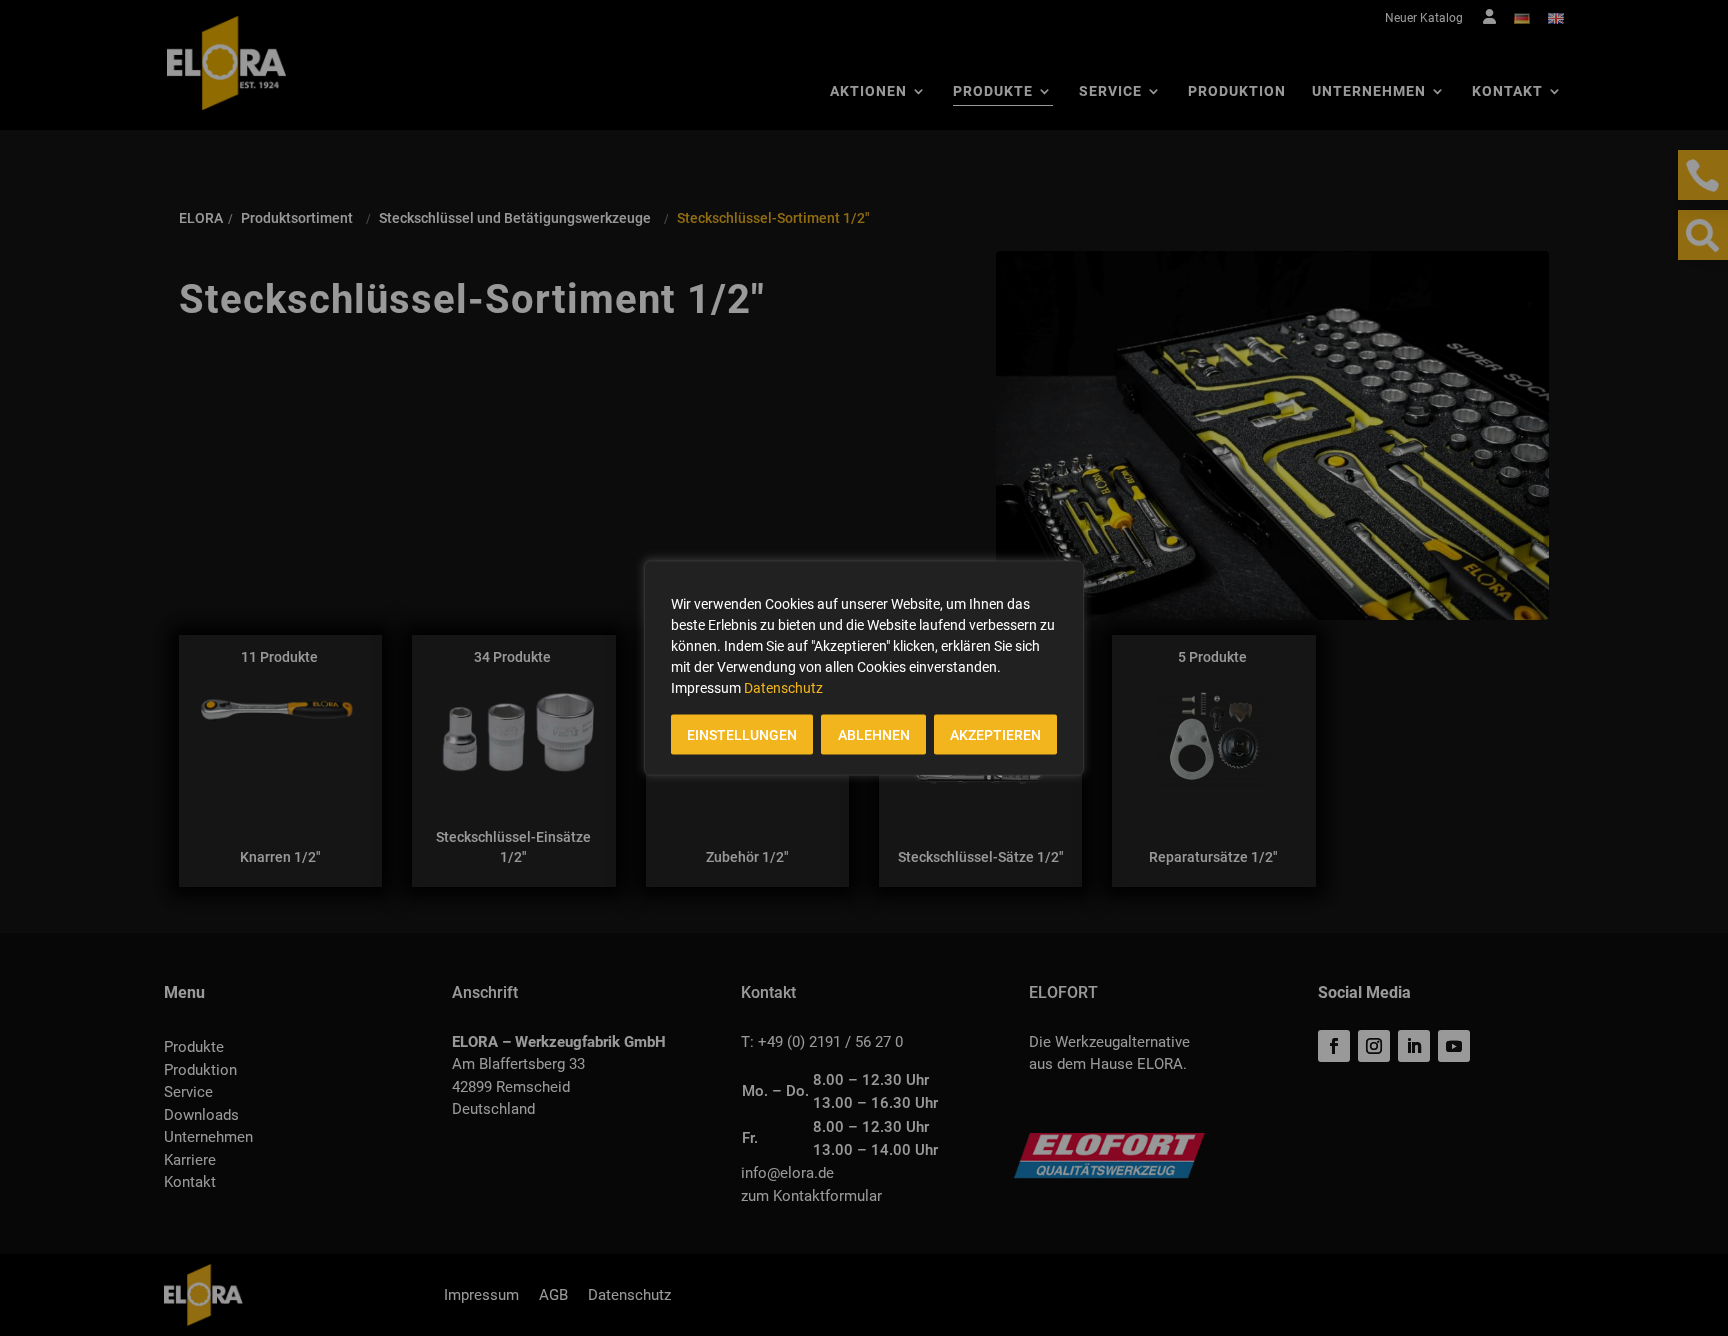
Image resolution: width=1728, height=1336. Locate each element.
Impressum (706, 688)
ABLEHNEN (874, 735)
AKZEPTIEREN (995, 735)
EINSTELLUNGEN (742, 735)
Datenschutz (783, 688)
